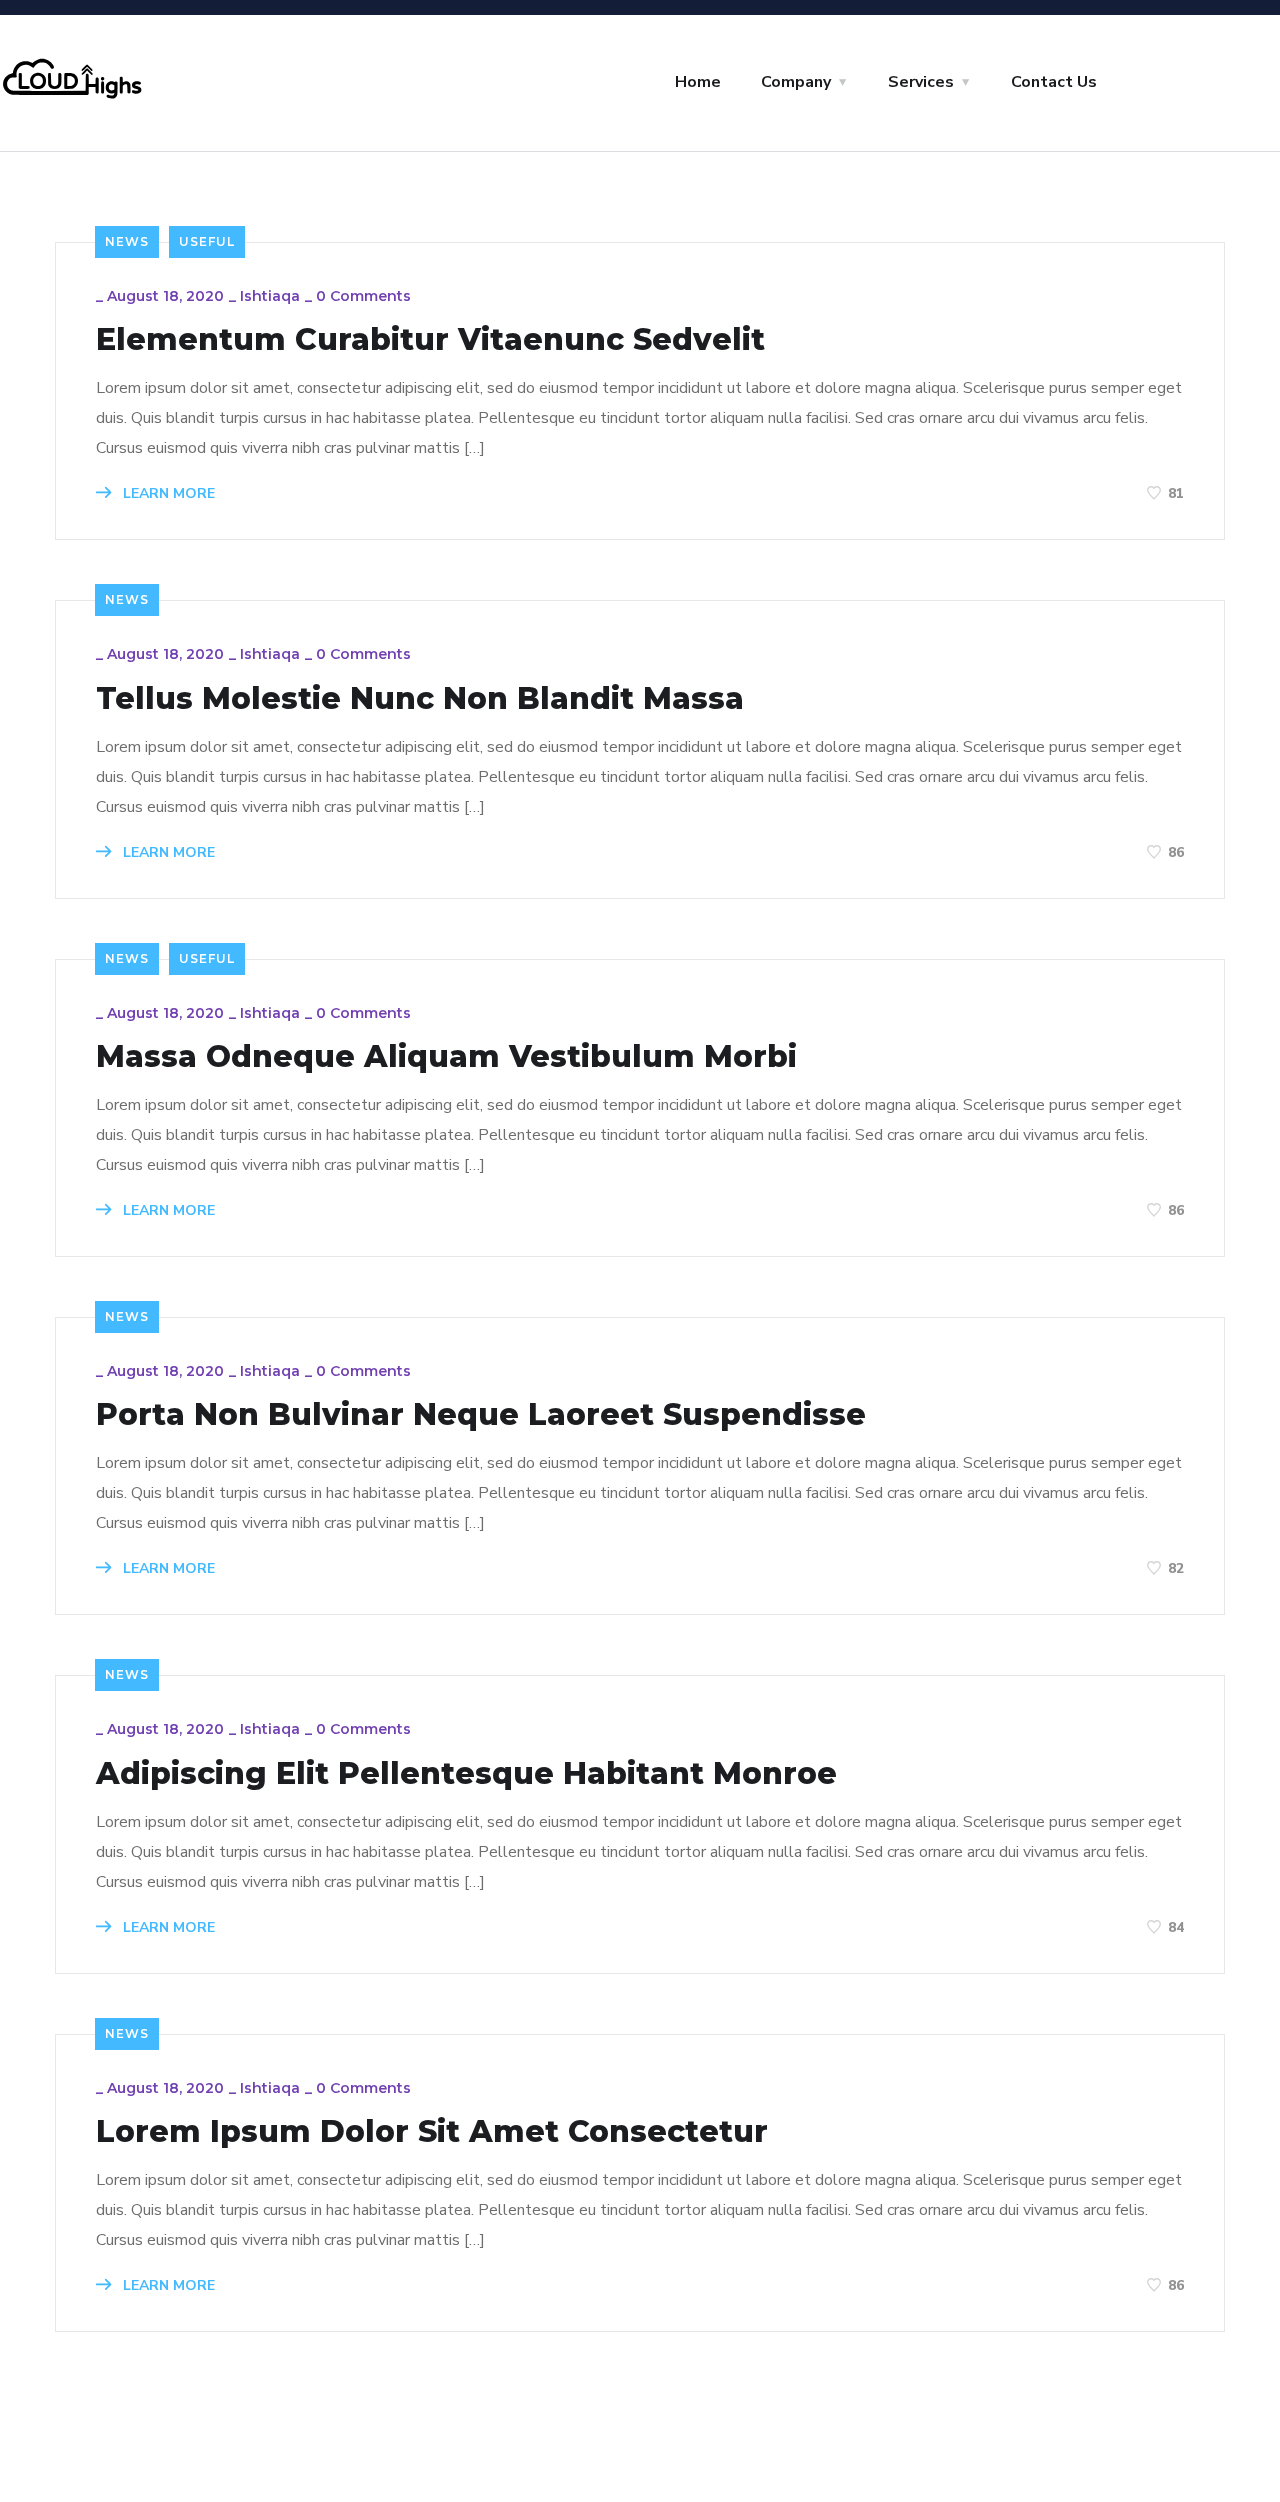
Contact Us (1054, 82)
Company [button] (796, 82)
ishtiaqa (270, 296)
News (127, 241)
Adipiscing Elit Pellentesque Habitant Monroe (466, 1774)
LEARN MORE (167, 493)
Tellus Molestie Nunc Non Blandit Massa (420, 699)
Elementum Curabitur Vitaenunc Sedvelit (430, 340)
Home (698, 82)
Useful (207, 241)
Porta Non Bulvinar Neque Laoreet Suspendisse (481, 1415)
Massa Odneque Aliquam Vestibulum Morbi (446, 1057)
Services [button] (921, 82)
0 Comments (363, 296)
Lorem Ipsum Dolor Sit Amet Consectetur (432, 2132)
